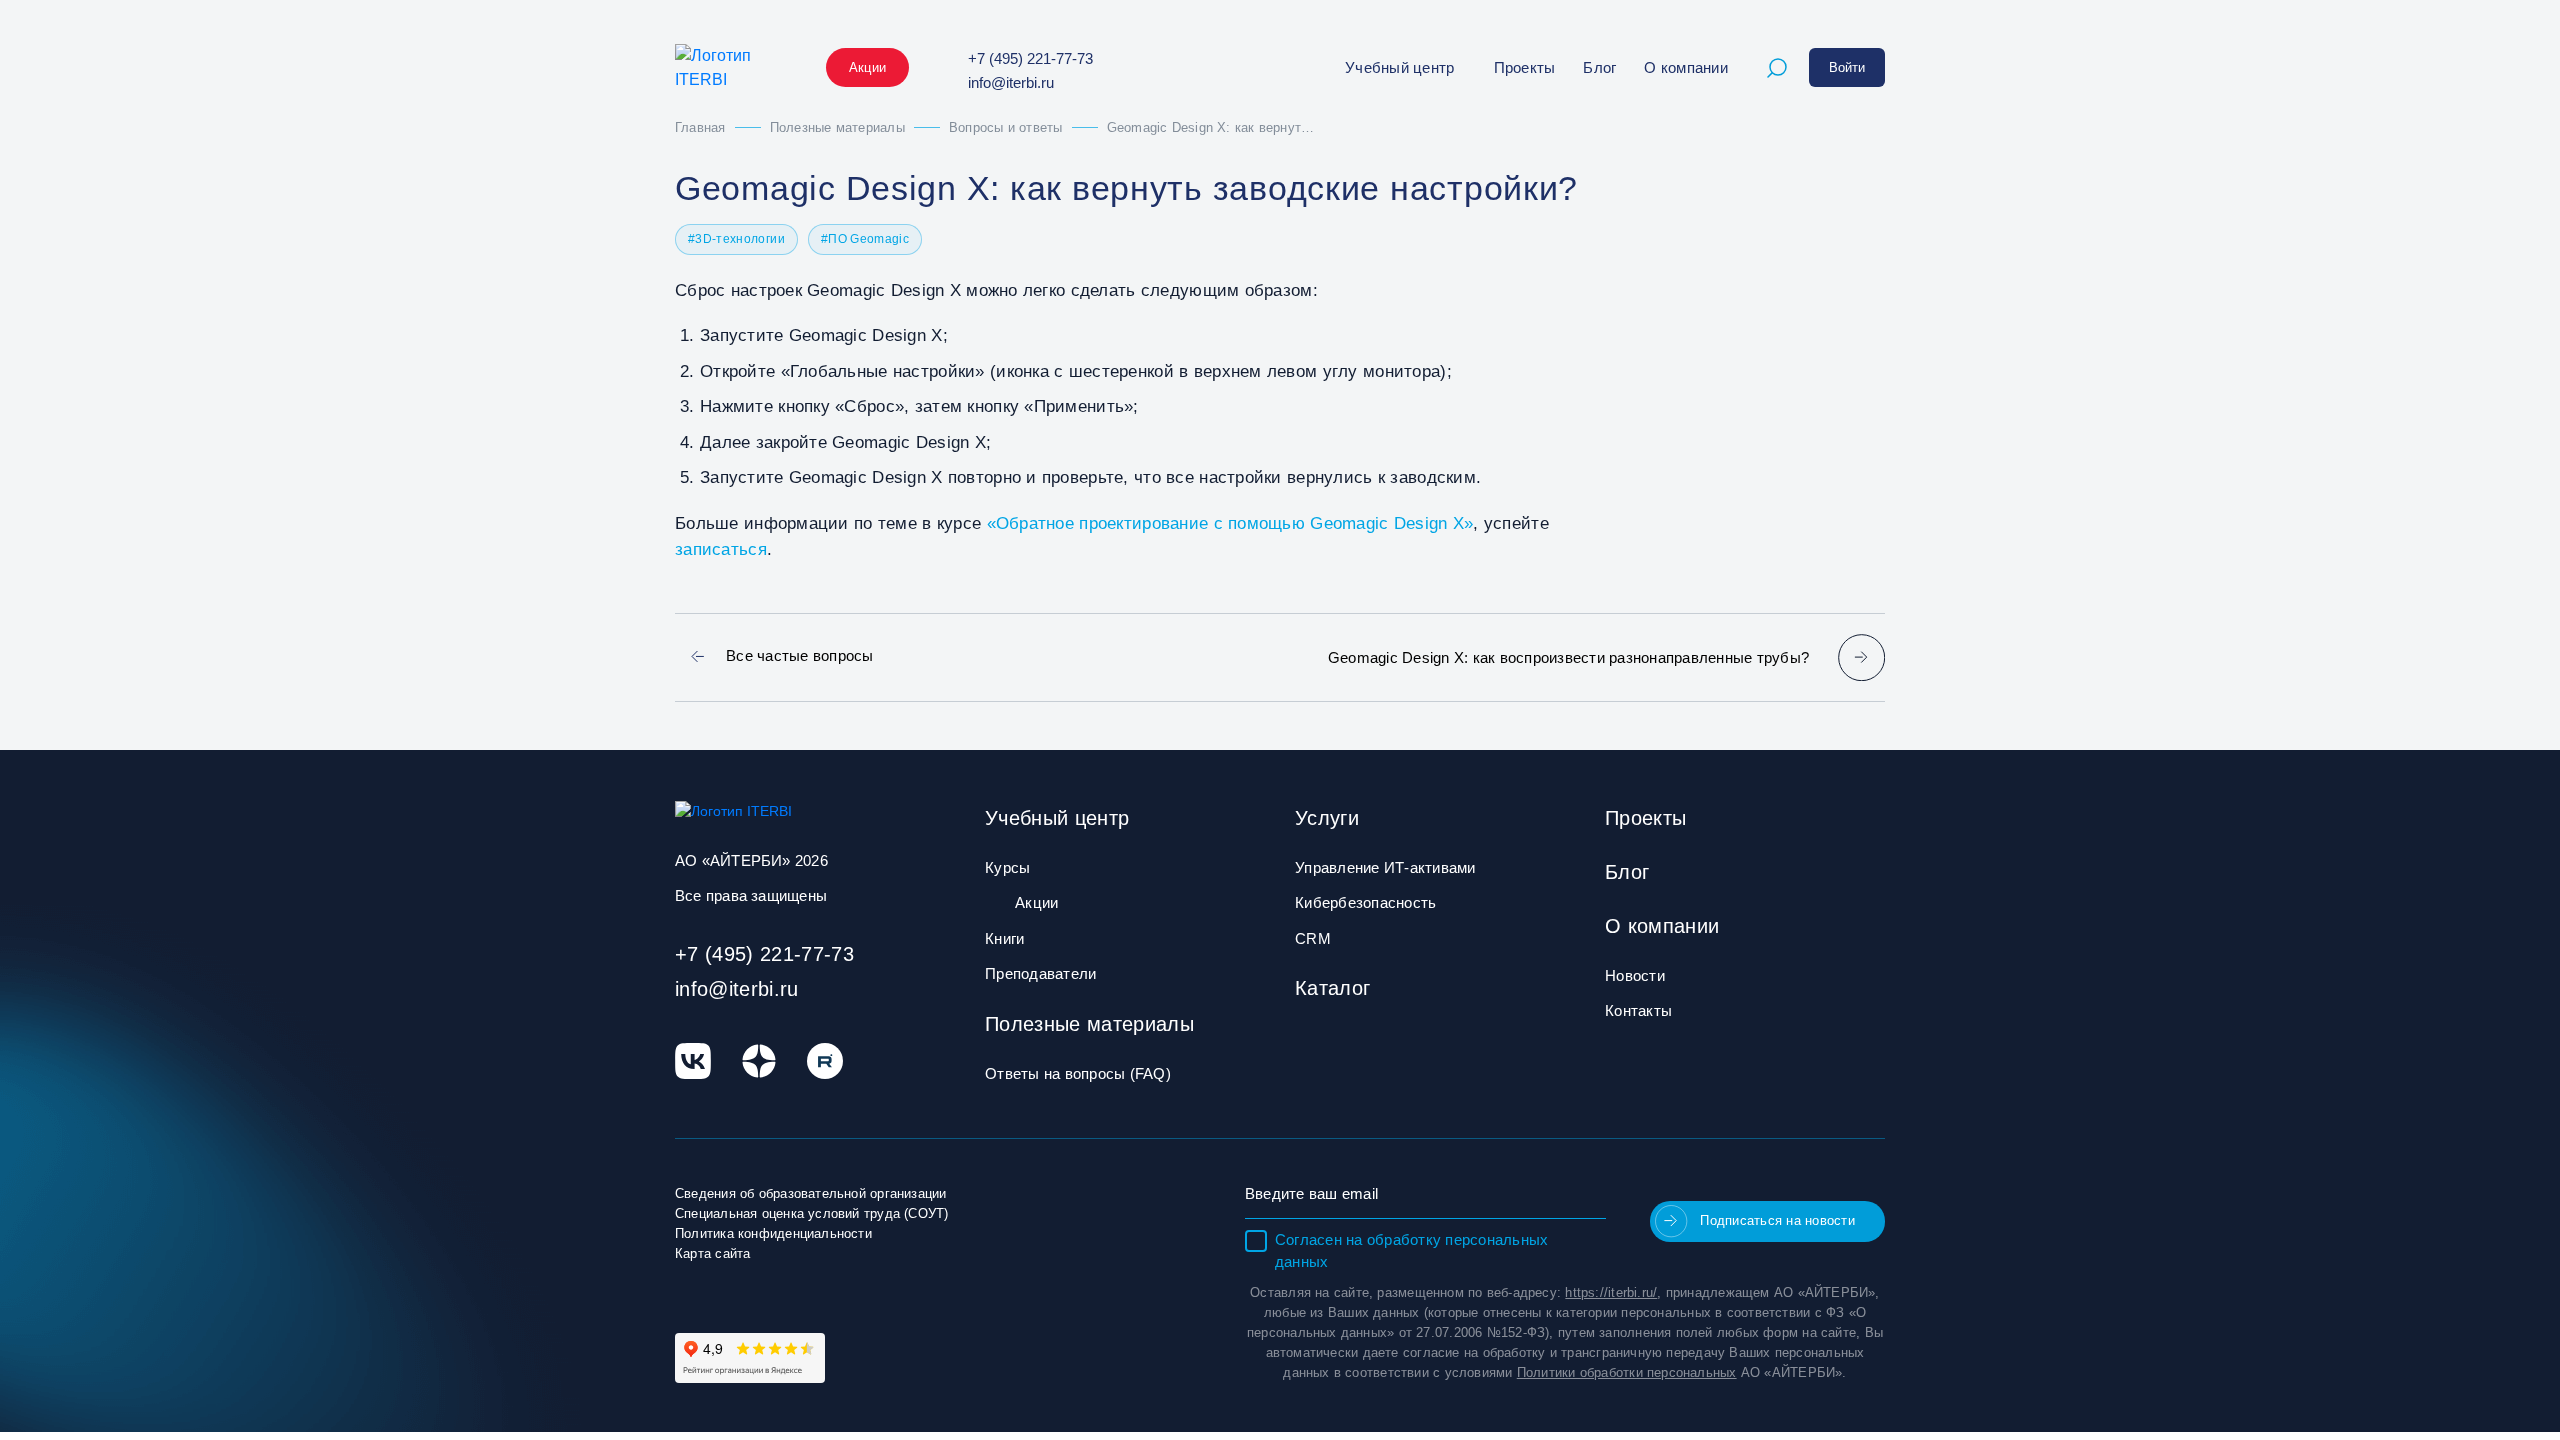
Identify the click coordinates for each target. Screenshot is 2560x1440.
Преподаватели (1040, 973)
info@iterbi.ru (1011, 82)
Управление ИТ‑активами (1385, 867)
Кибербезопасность (1365, 902)
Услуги (1327, 818)
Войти (1847, 67)
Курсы (1007, 867)
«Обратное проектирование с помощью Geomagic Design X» (1230, 523)
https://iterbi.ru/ (1611, 1292)
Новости (1635, 975)
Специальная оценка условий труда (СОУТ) (812, 1213)
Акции (867, 67)
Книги (1004, 938)
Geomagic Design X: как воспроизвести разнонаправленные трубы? (1568, 657)
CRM (1313, 938)
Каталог (1332, 988)
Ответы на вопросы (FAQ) (1078, 1073)
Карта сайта (712, 1253)
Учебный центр (1399, 67)
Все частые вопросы (800, 655)
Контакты (1638, 1010)
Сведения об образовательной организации (811, 1193)
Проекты (1525, 67)
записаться (721, 549)
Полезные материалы (1089, 1024)
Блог (1599, 67)
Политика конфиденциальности (773, 1233)
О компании (1686, 67)
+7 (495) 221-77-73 (1030, 58)
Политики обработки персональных (1627, 1372)
